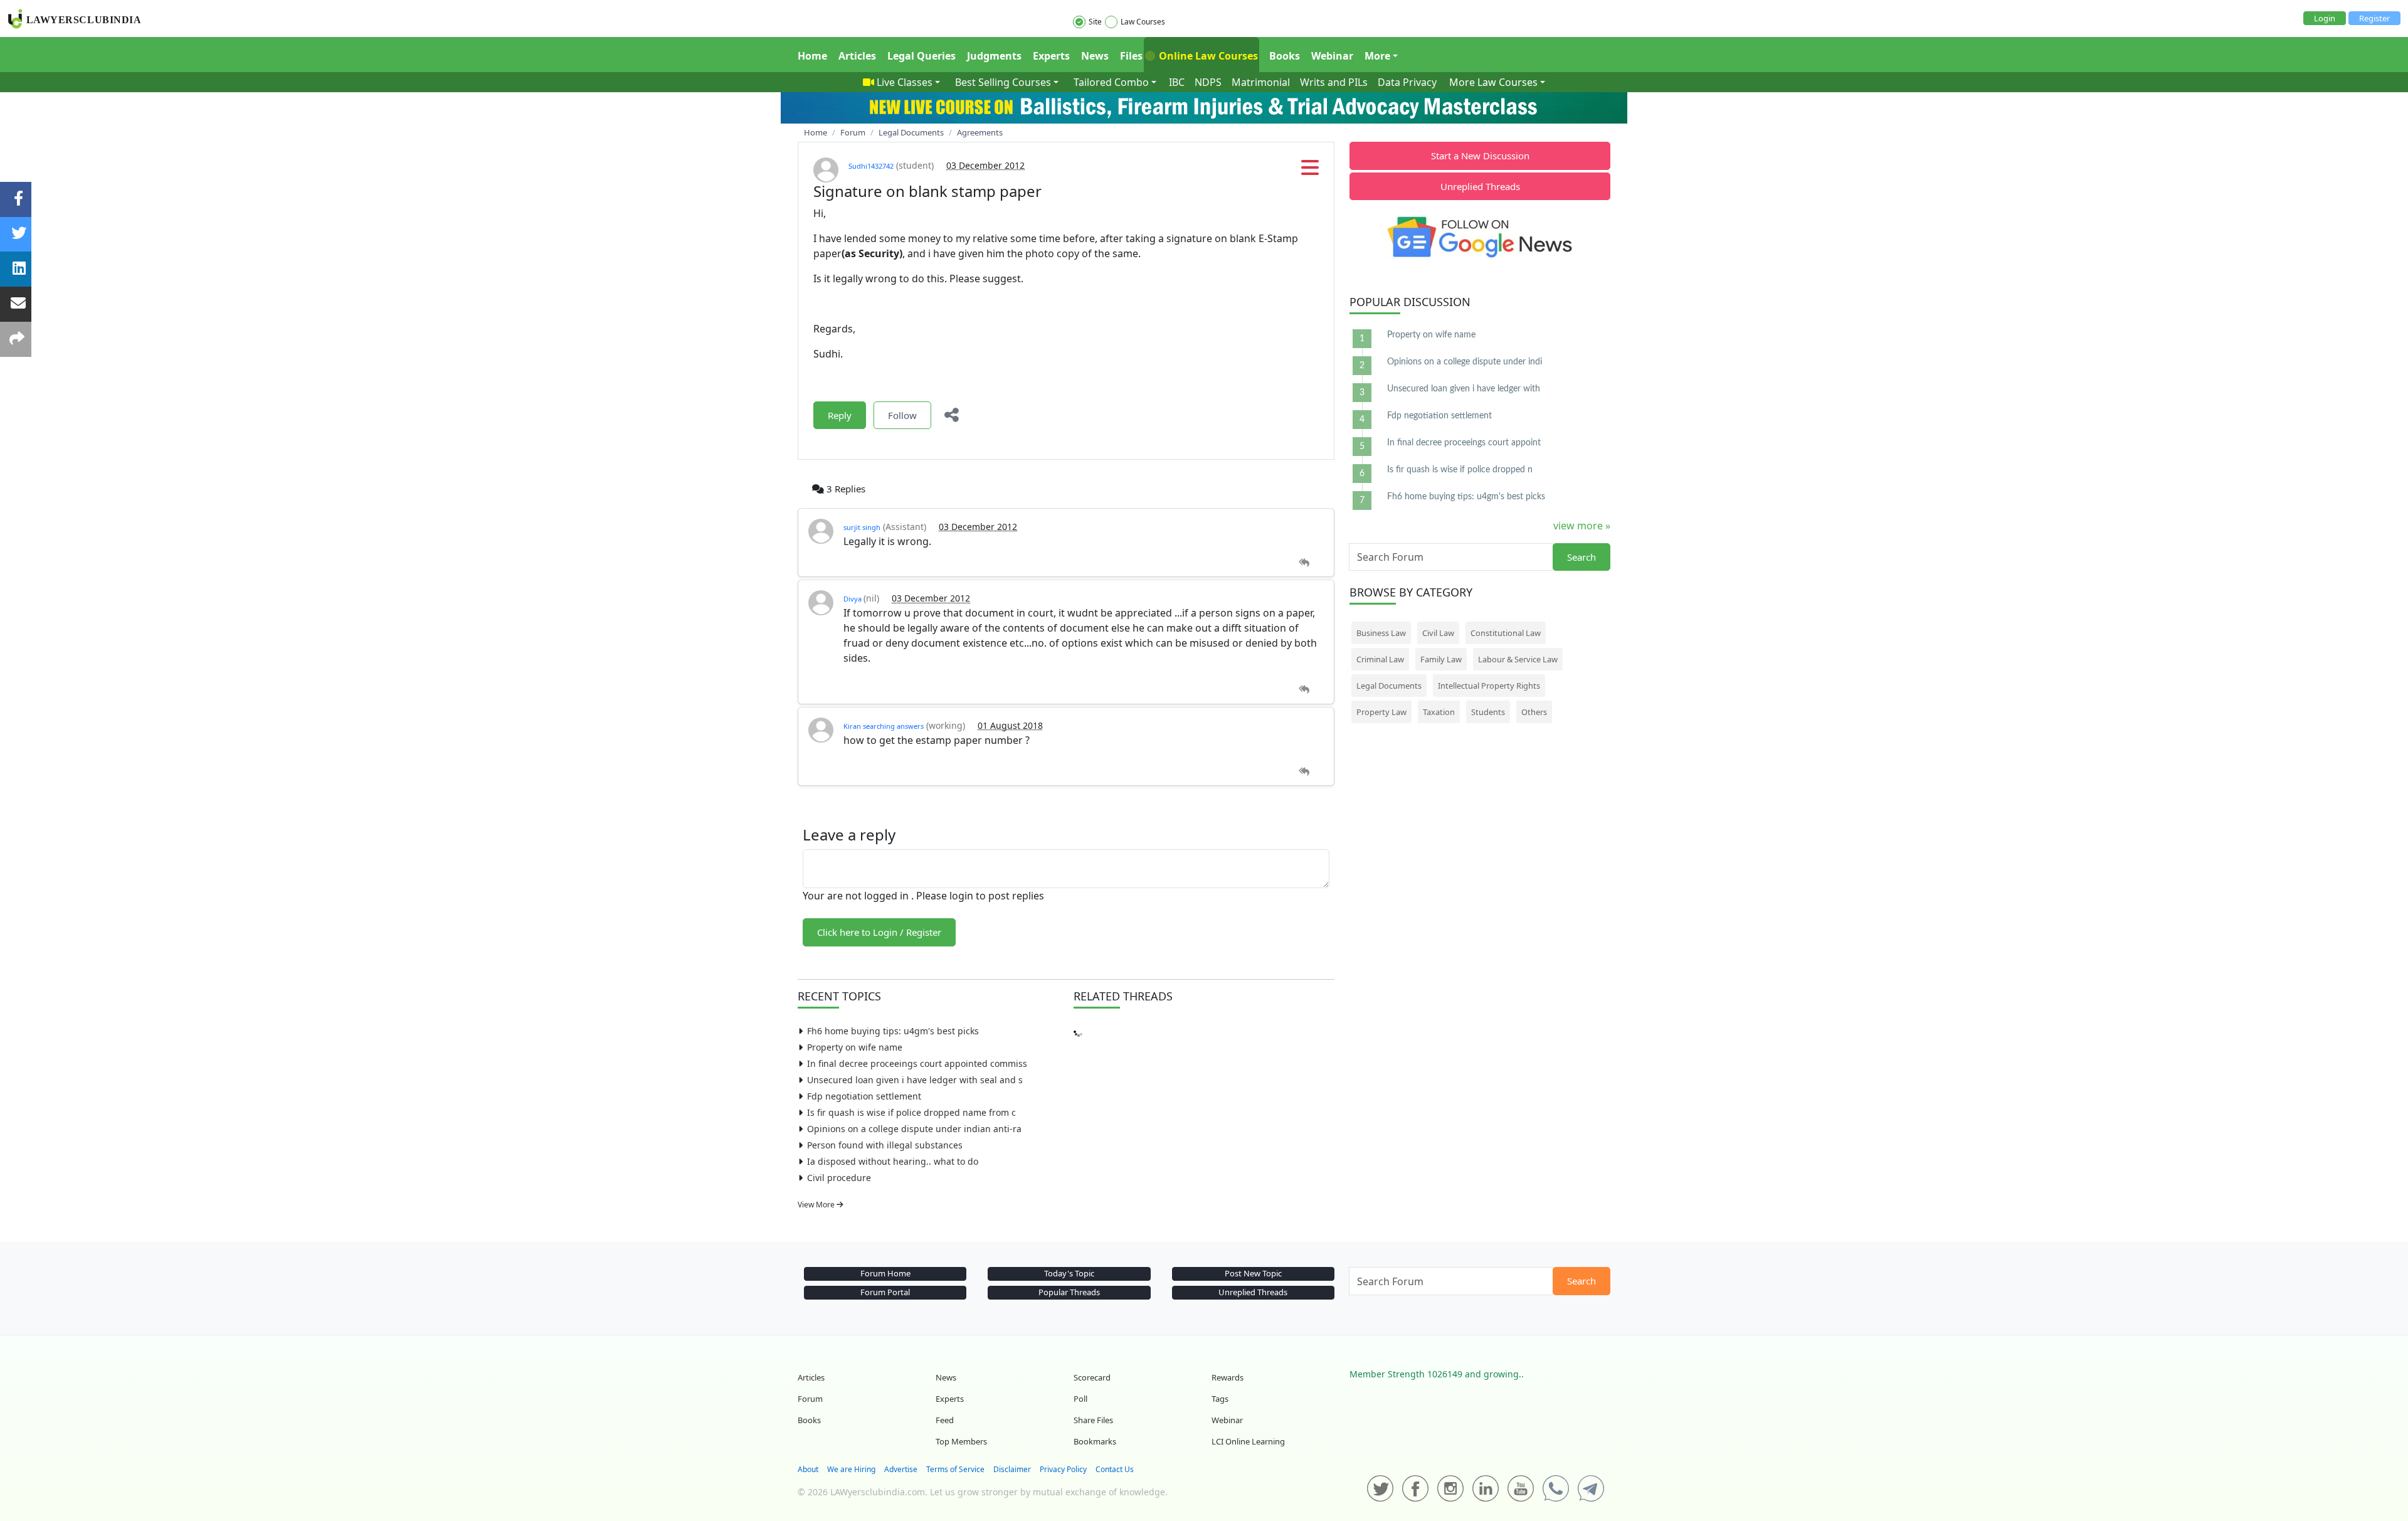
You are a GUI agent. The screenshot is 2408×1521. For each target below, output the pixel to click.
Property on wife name (855, 1047)
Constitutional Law (1506, 633)
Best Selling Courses (1003, 82)
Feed (945, 1420)
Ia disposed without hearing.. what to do (893, 1161)
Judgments (994, 56)
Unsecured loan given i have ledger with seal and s (915, 1080)
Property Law (1381, 712)
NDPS (1208, 82)
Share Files (1093, 1420)
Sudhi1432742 (871, 166)
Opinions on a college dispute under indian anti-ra (914, 1129)
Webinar (1332, 56)
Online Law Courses (1207, 56)
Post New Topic (1253, 1273)
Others (1534, 712)
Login (2325, 18)
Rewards (1228, 1377)
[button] (1310, 171)
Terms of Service (955, 1469)
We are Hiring (851, 1469)
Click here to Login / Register (879, 932)
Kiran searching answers (884, 726)
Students (1488, 712)
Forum (810, 1399)
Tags (1220, 1399)
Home (812, 56)
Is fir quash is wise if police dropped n (1460, 470)
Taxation (1439, 712)
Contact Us (1115, 1469)
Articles (857, 56)
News (1095, 56)
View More (817, 1205)
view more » (1582, 526)
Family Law (1441, 659)
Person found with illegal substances (885, 1145)
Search (1582, 557)
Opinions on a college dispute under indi (1465, 362)
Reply (840, 415)
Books (1285, 56)
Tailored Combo (1111, 82)
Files (1131, 56)
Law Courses (1143, 22)
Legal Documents (1389, 686)
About (808, 1469)
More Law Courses (1493, 82)
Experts (1051, 56)
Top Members (961, 1441)
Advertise (901, 1469)
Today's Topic (1069, 1273)
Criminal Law (1380, 659)
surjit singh (862, 527)
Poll (1080, 1399)
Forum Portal (885, 1292)
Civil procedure (839, 1178)
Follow (902, 415)
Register (2374, 18)
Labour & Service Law (1518, 659)
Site (1095, 22)
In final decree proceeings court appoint (1464, 443)
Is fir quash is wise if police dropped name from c (911, 1112)
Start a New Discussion (1480, 156)
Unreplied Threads (1480, 186)
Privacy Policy (1063, 1469)
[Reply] (1304, 563)
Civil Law (1438, 633)
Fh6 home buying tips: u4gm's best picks (893, 1031)
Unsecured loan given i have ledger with (1464, 389)
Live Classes (905, 82)
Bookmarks (1095, 1441)
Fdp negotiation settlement (864, 1096)
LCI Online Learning (1248, 1441)
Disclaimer (1012, 1469)
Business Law (1381, 633)
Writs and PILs (1334, 82)
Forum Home (885, 1273)
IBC (1177, 82)
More (1377, 56)
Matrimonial (1261, 82)
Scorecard (1092, 1377)
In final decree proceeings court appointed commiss (917, 1063)
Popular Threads (1069, 1292)
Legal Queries (921, 56)
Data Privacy (1407, 82)
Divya (853, 599)
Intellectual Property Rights (1489, 686)
